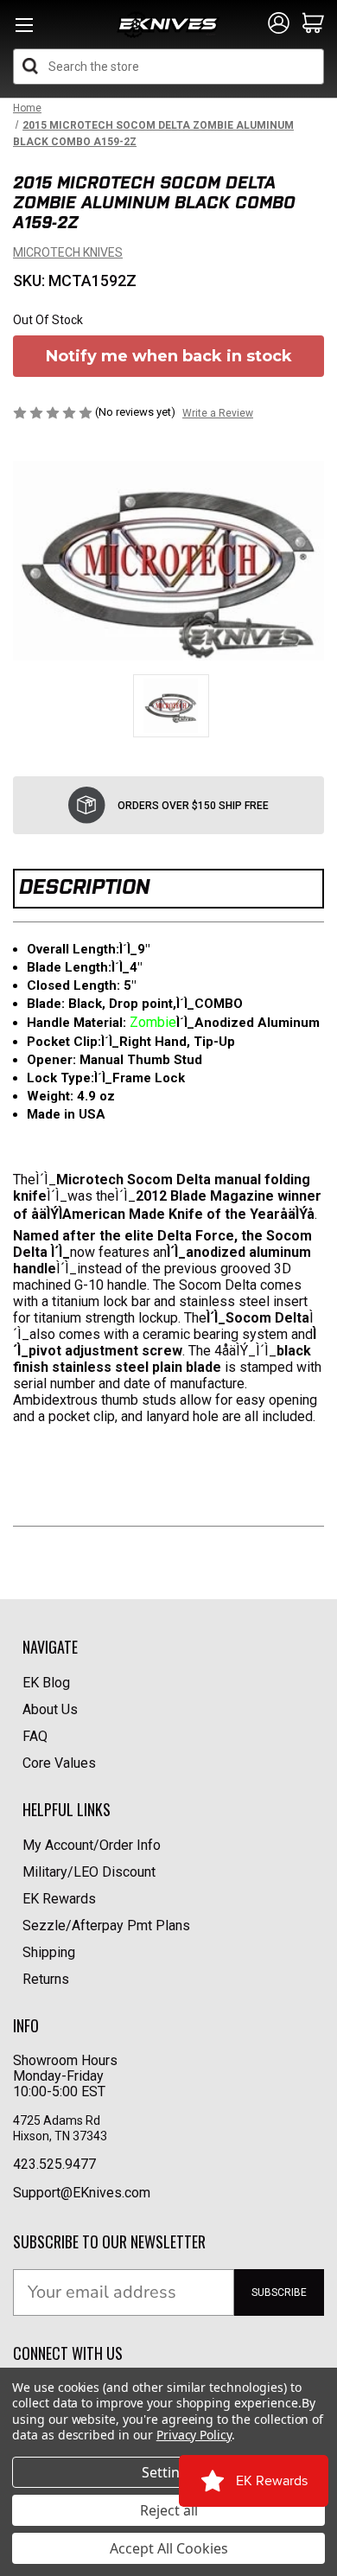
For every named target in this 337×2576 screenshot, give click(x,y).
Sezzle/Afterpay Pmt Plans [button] (106, 1926)
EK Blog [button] (46, 1683)
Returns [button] (46, 1979)
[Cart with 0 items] (313, 24)
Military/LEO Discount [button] (89, 1872)
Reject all (169, 2510)
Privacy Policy (194, 2435)
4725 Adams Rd (57, 2120)
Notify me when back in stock (169, 356)
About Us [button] (50, 1709)
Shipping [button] (49, 1952)
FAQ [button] (35, 1736)
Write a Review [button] (218, 413)
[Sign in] (279, 24)
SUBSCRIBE (279, 2292)
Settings (168, 2472)
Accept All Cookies (169, 2548)
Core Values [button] (59, 1763)
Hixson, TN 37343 (61, 2136)
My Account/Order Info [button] (92, 1845)
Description (84, 886)
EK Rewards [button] (59, 1899)
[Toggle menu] (24, 30)
